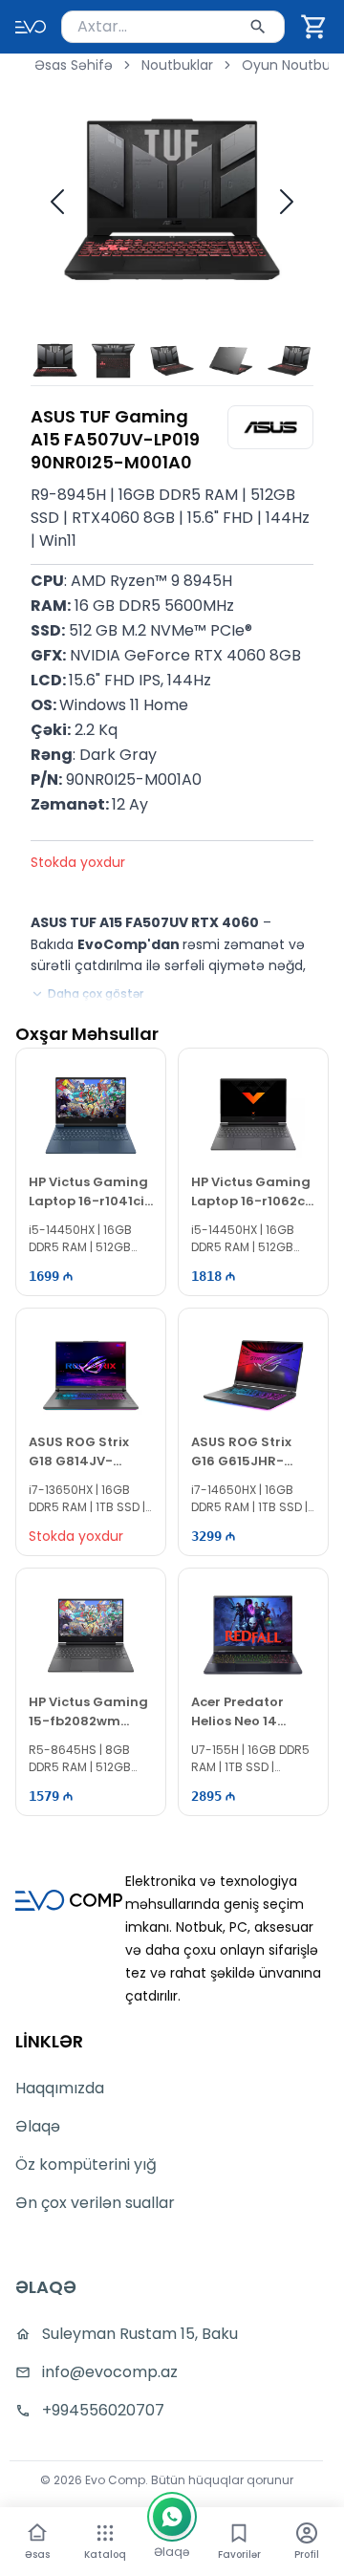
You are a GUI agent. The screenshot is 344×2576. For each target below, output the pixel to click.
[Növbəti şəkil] (287, 202)
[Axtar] (258, 27)
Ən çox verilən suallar (95, 2203)
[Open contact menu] (172, 2517)
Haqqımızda (60, 2088)
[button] (314, 27)
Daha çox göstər (96, 994)
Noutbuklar (177, 65)
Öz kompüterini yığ (86, 2165)
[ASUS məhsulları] (270, 427)
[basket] (314, 27)
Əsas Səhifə (74, 65)
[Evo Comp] (31, 27)
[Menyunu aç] (105, 2533)
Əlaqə (38, 2126)
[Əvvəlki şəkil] (57, 202)
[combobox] (173, 27)
